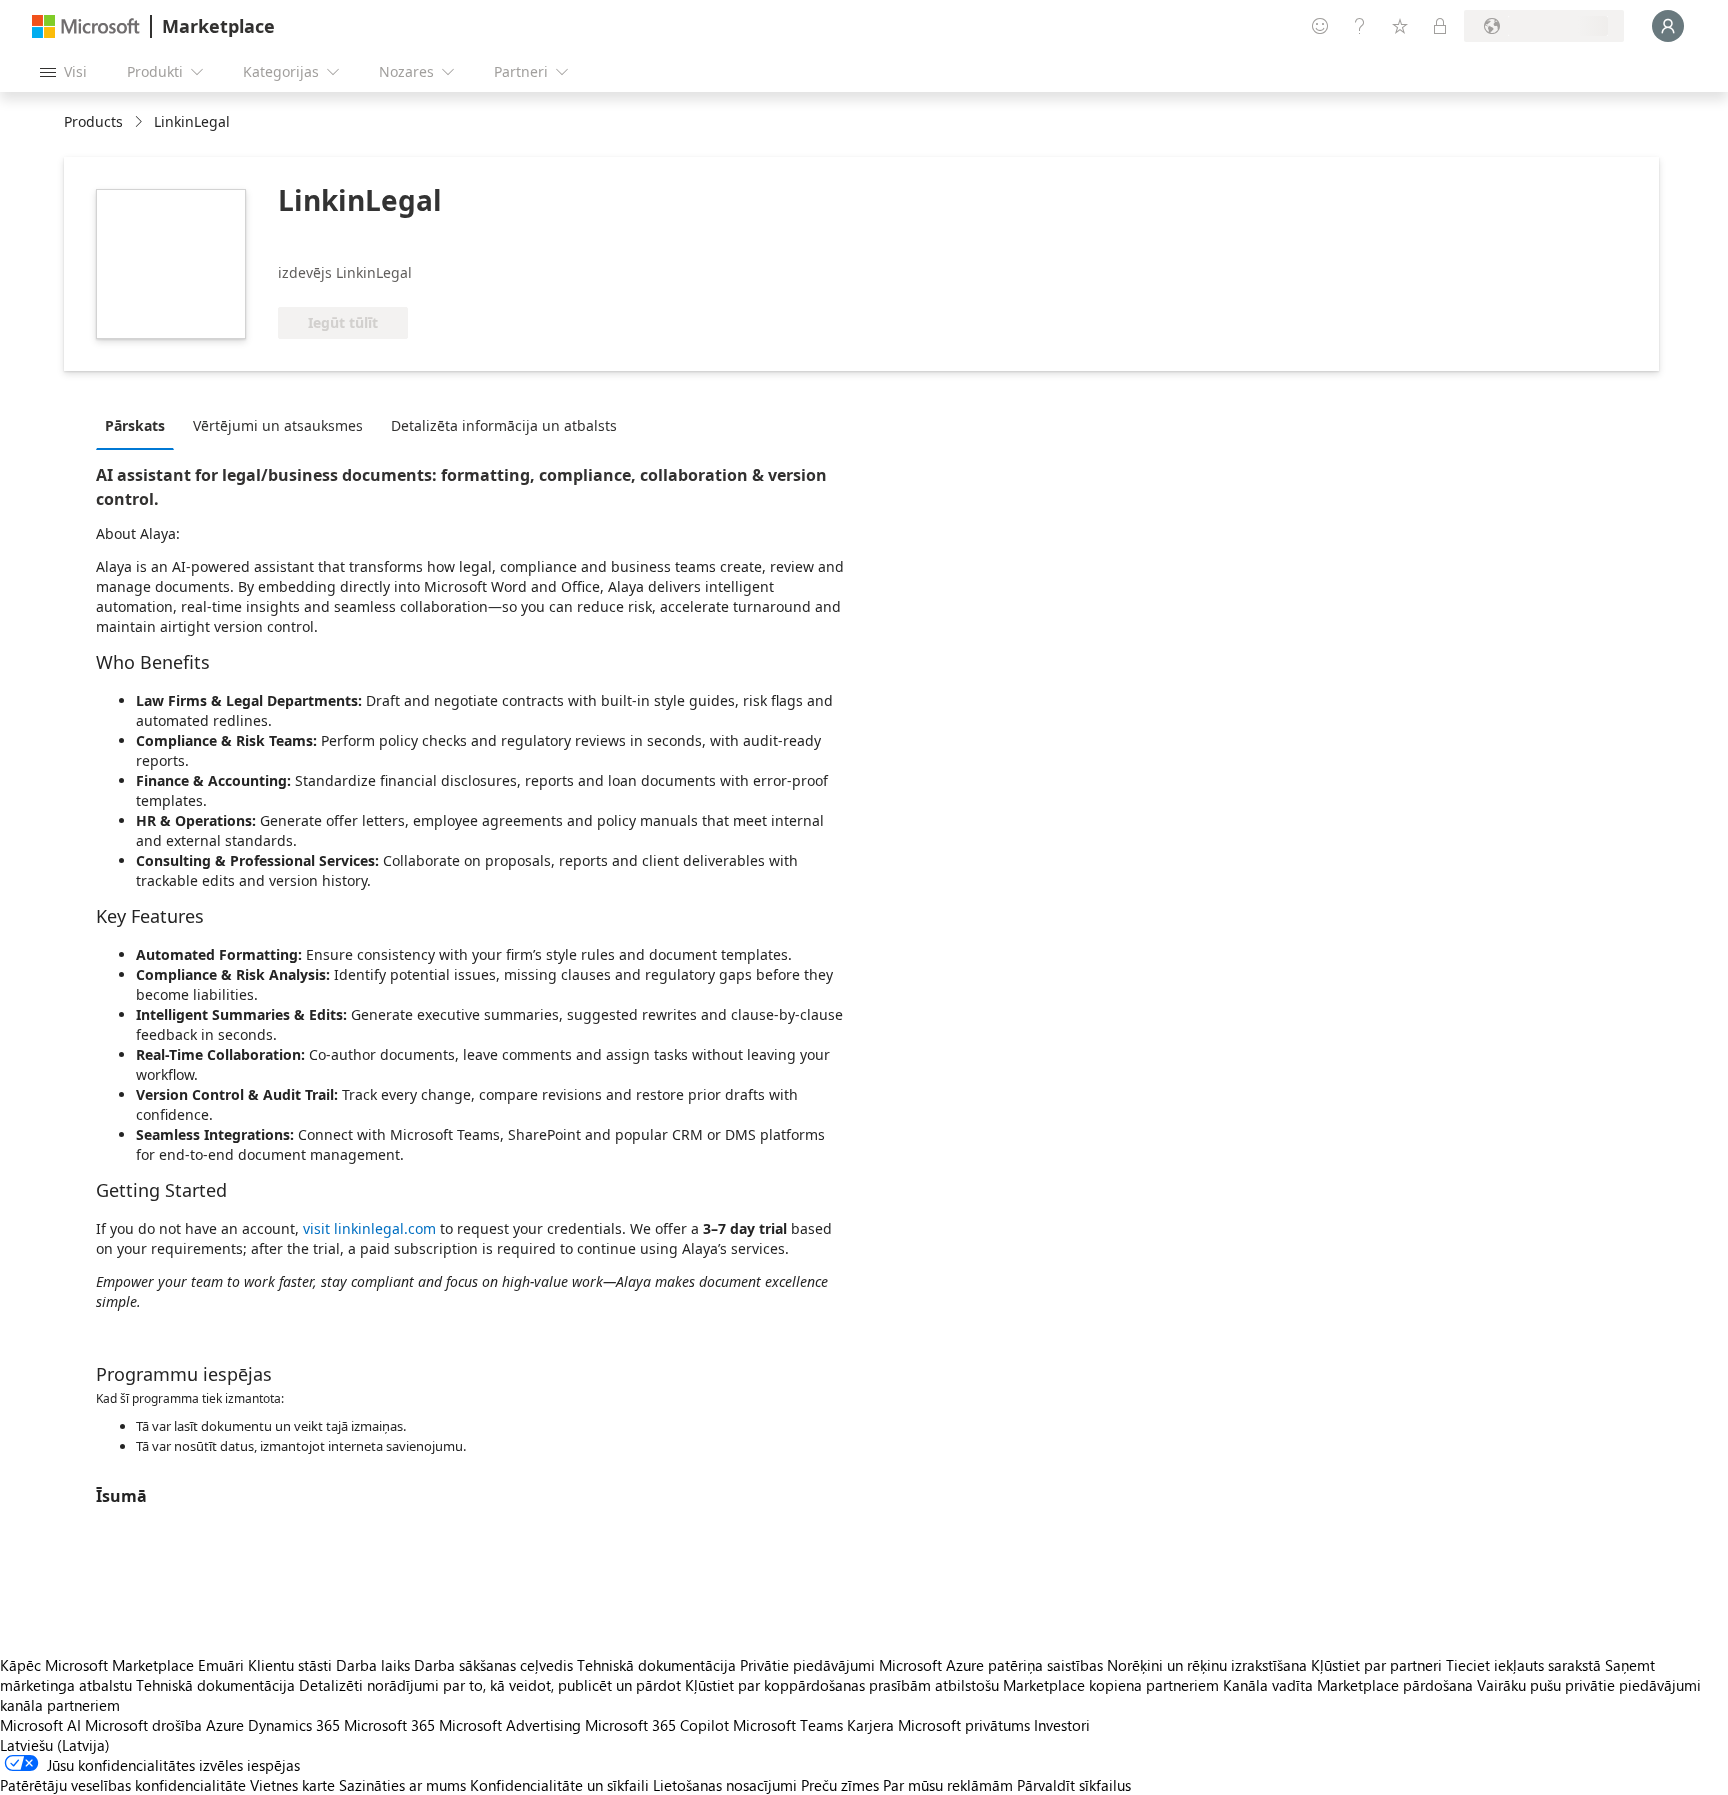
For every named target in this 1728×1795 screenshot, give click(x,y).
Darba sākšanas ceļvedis (493, 1665)
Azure (225, 1725)
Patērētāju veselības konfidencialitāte (123, 1785)
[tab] (140, 425)
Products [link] (93, 121)
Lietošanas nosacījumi (725, 1785)
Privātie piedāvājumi (807, 1665)
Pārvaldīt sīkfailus (1074, 1785)
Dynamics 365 (294, 1725)
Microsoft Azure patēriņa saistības (993, 1665)
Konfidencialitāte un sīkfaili (559, 1785)
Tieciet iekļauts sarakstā (1523, 1665)
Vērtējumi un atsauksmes (278, 425)
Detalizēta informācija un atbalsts (504, 425)
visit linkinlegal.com (369, 1228)
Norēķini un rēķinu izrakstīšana (1207, 1665)
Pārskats (135, 425)
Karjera (870, 1725)
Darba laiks (373, 1665)
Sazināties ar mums (402, 1785)
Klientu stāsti (290, 1665)
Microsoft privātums (964, 1725)
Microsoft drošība (143, 1725)
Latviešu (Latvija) (55, 1745)
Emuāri (221, 1665)
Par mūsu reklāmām (948, 1785)
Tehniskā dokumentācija (656, 1665)
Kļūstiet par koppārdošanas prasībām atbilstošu (842, 1685)
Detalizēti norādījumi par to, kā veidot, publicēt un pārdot (490, 1685)
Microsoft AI (40, 1725)
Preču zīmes (840, 1785)
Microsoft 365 (389, 1725)
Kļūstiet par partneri (1376, 1665)
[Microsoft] (86, 26)
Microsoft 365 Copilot (657, 1725)
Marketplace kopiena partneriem (1111, 1685)
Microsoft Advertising (510, 1725)
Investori (1062, 1725)
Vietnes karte (292, 1785)
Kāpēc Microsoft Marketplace (97, 1665)
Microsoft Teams (788, 1725)
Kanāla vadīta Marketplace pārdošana (1348, 1685)
